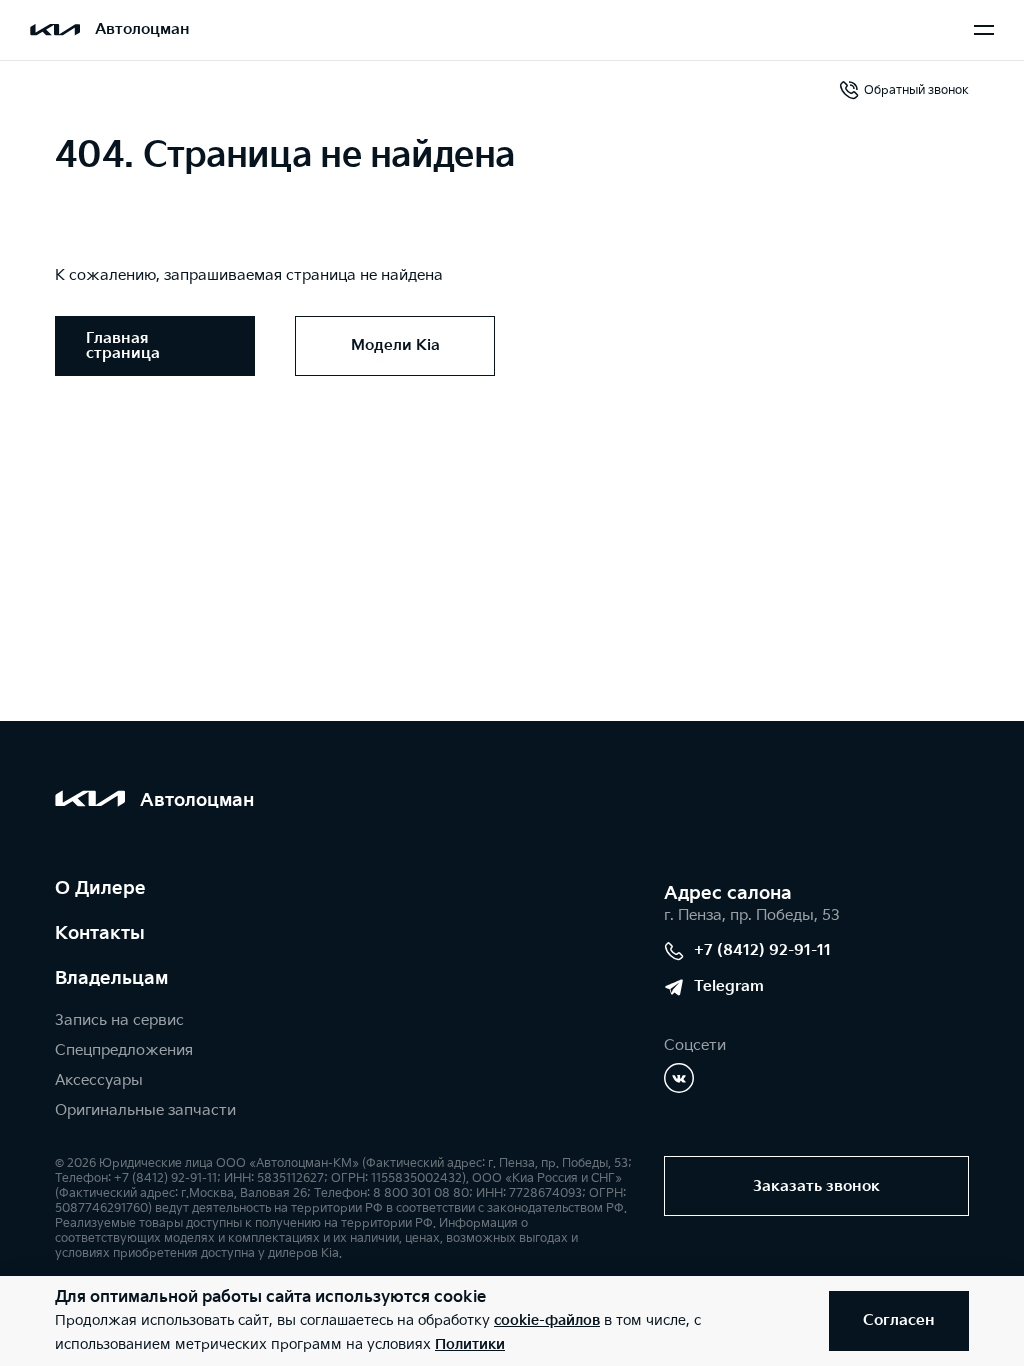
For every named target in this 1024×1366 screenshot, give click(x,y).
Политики (470, 1344)
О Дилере (100, 888)
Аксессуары (99, 1080)
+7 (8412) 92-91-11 (762, 950)
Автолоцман (142, 29)
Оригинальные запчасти (145, 1110)
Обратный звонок (916, 90)
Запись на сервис (119, 1020)
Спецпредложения (124, 1050)
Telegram (729, 986)
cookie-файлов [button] (547, 1320)
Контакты (100, 933)
